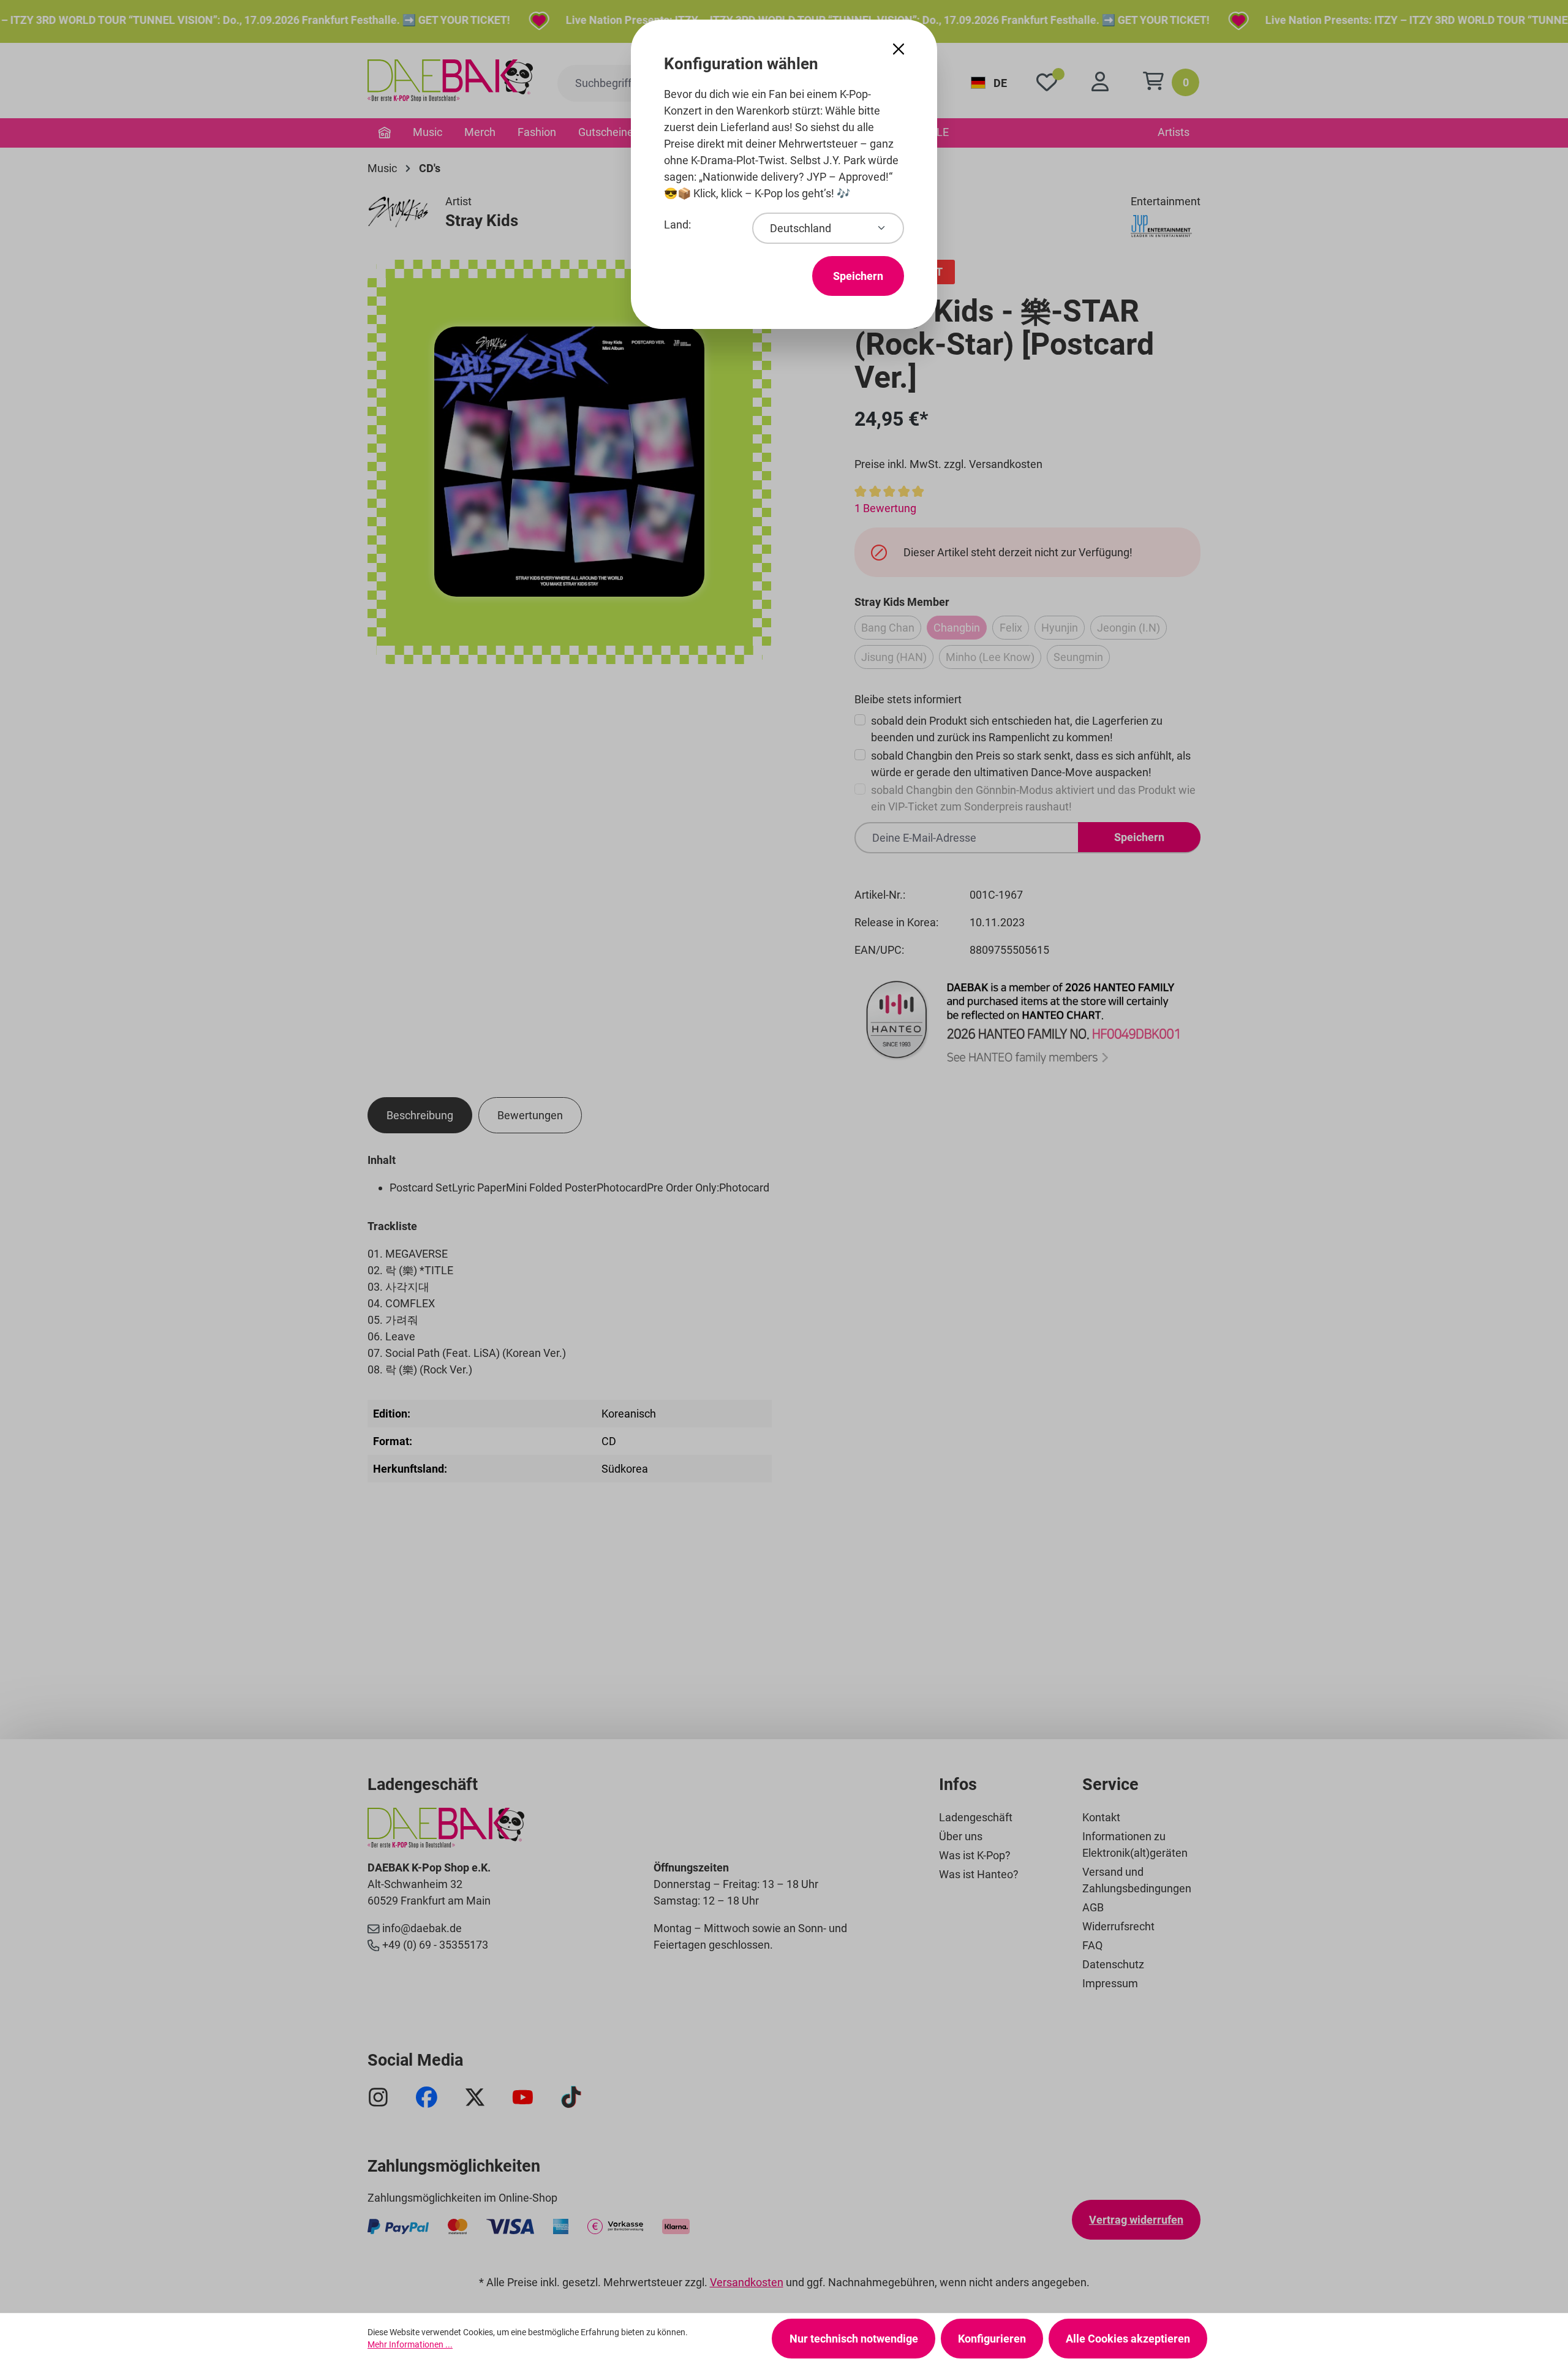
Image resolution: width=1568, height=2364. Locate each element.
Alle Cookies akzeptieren (1128, 2339)
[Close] (899, 49)
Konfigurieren (992, 2339)
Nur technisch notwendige (854, 2339)
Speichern (858, 276)
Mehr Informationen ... (410, 2344)
